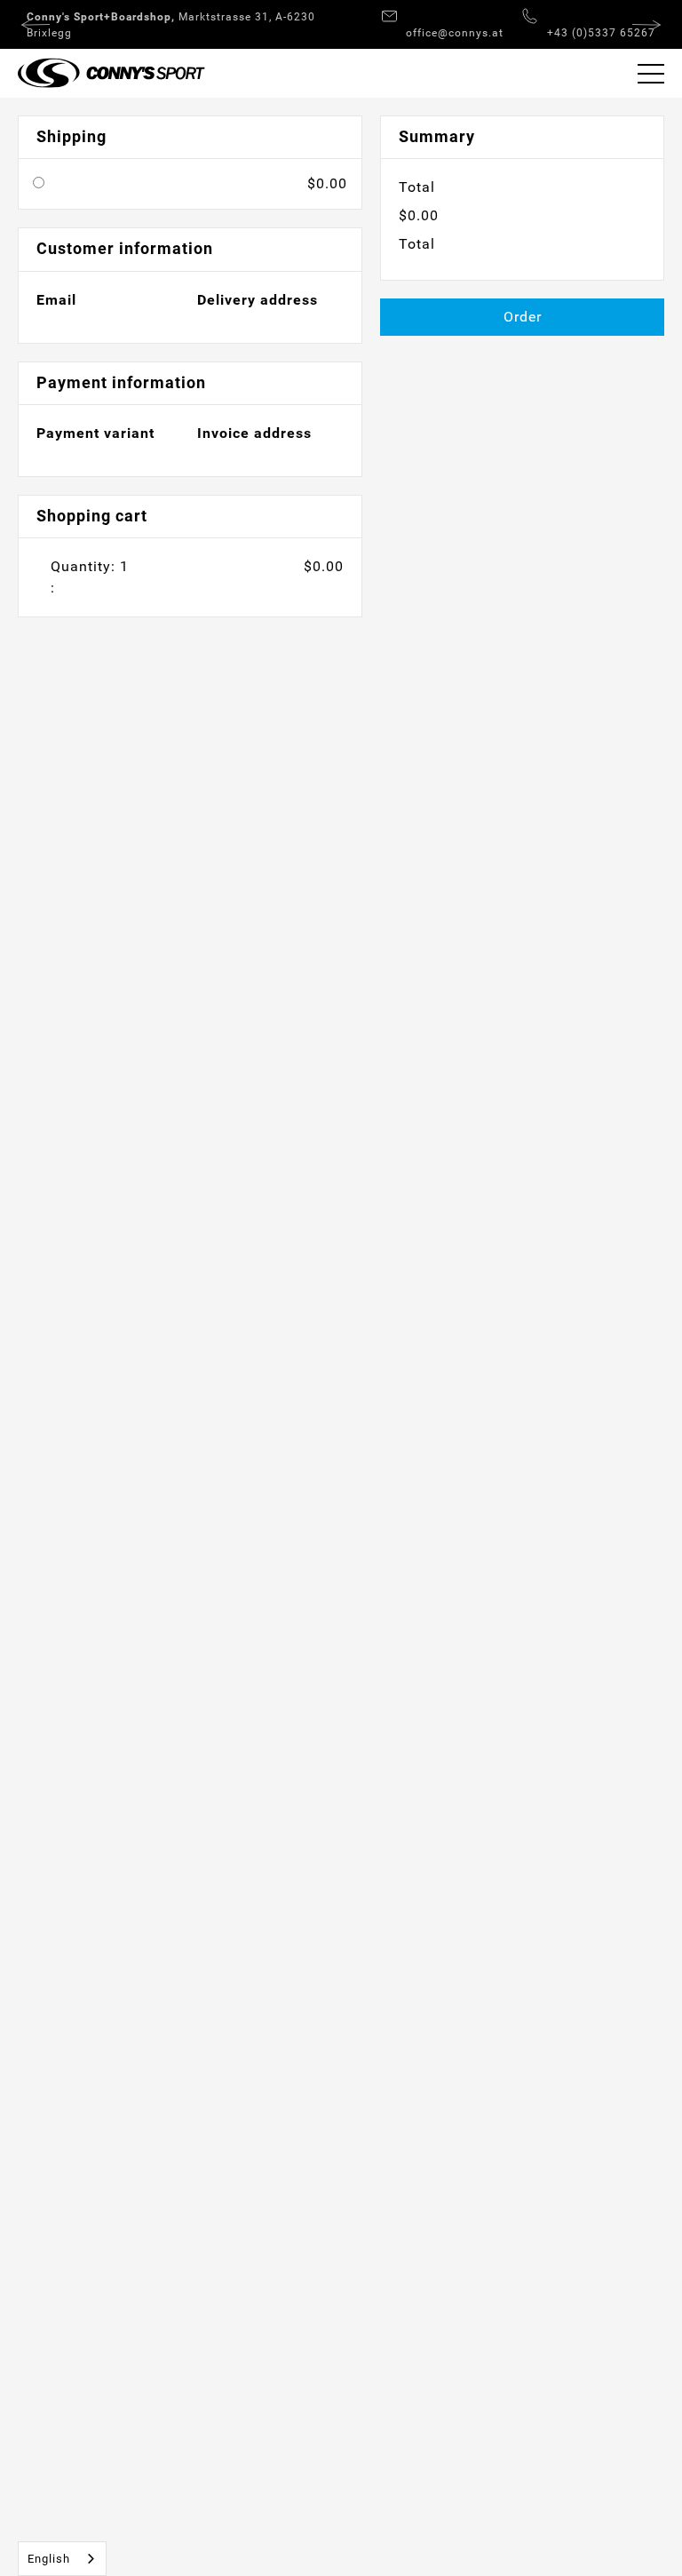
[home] (103, 73)
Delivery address (258, 300)
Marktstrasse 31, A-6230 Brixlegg (171, 25)
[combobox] (62, 2559)
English (49, 2559)
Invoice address (254, 433)
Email (56, 300)
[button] (651, 73)
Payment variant (95, 433)
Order (523, 317)
